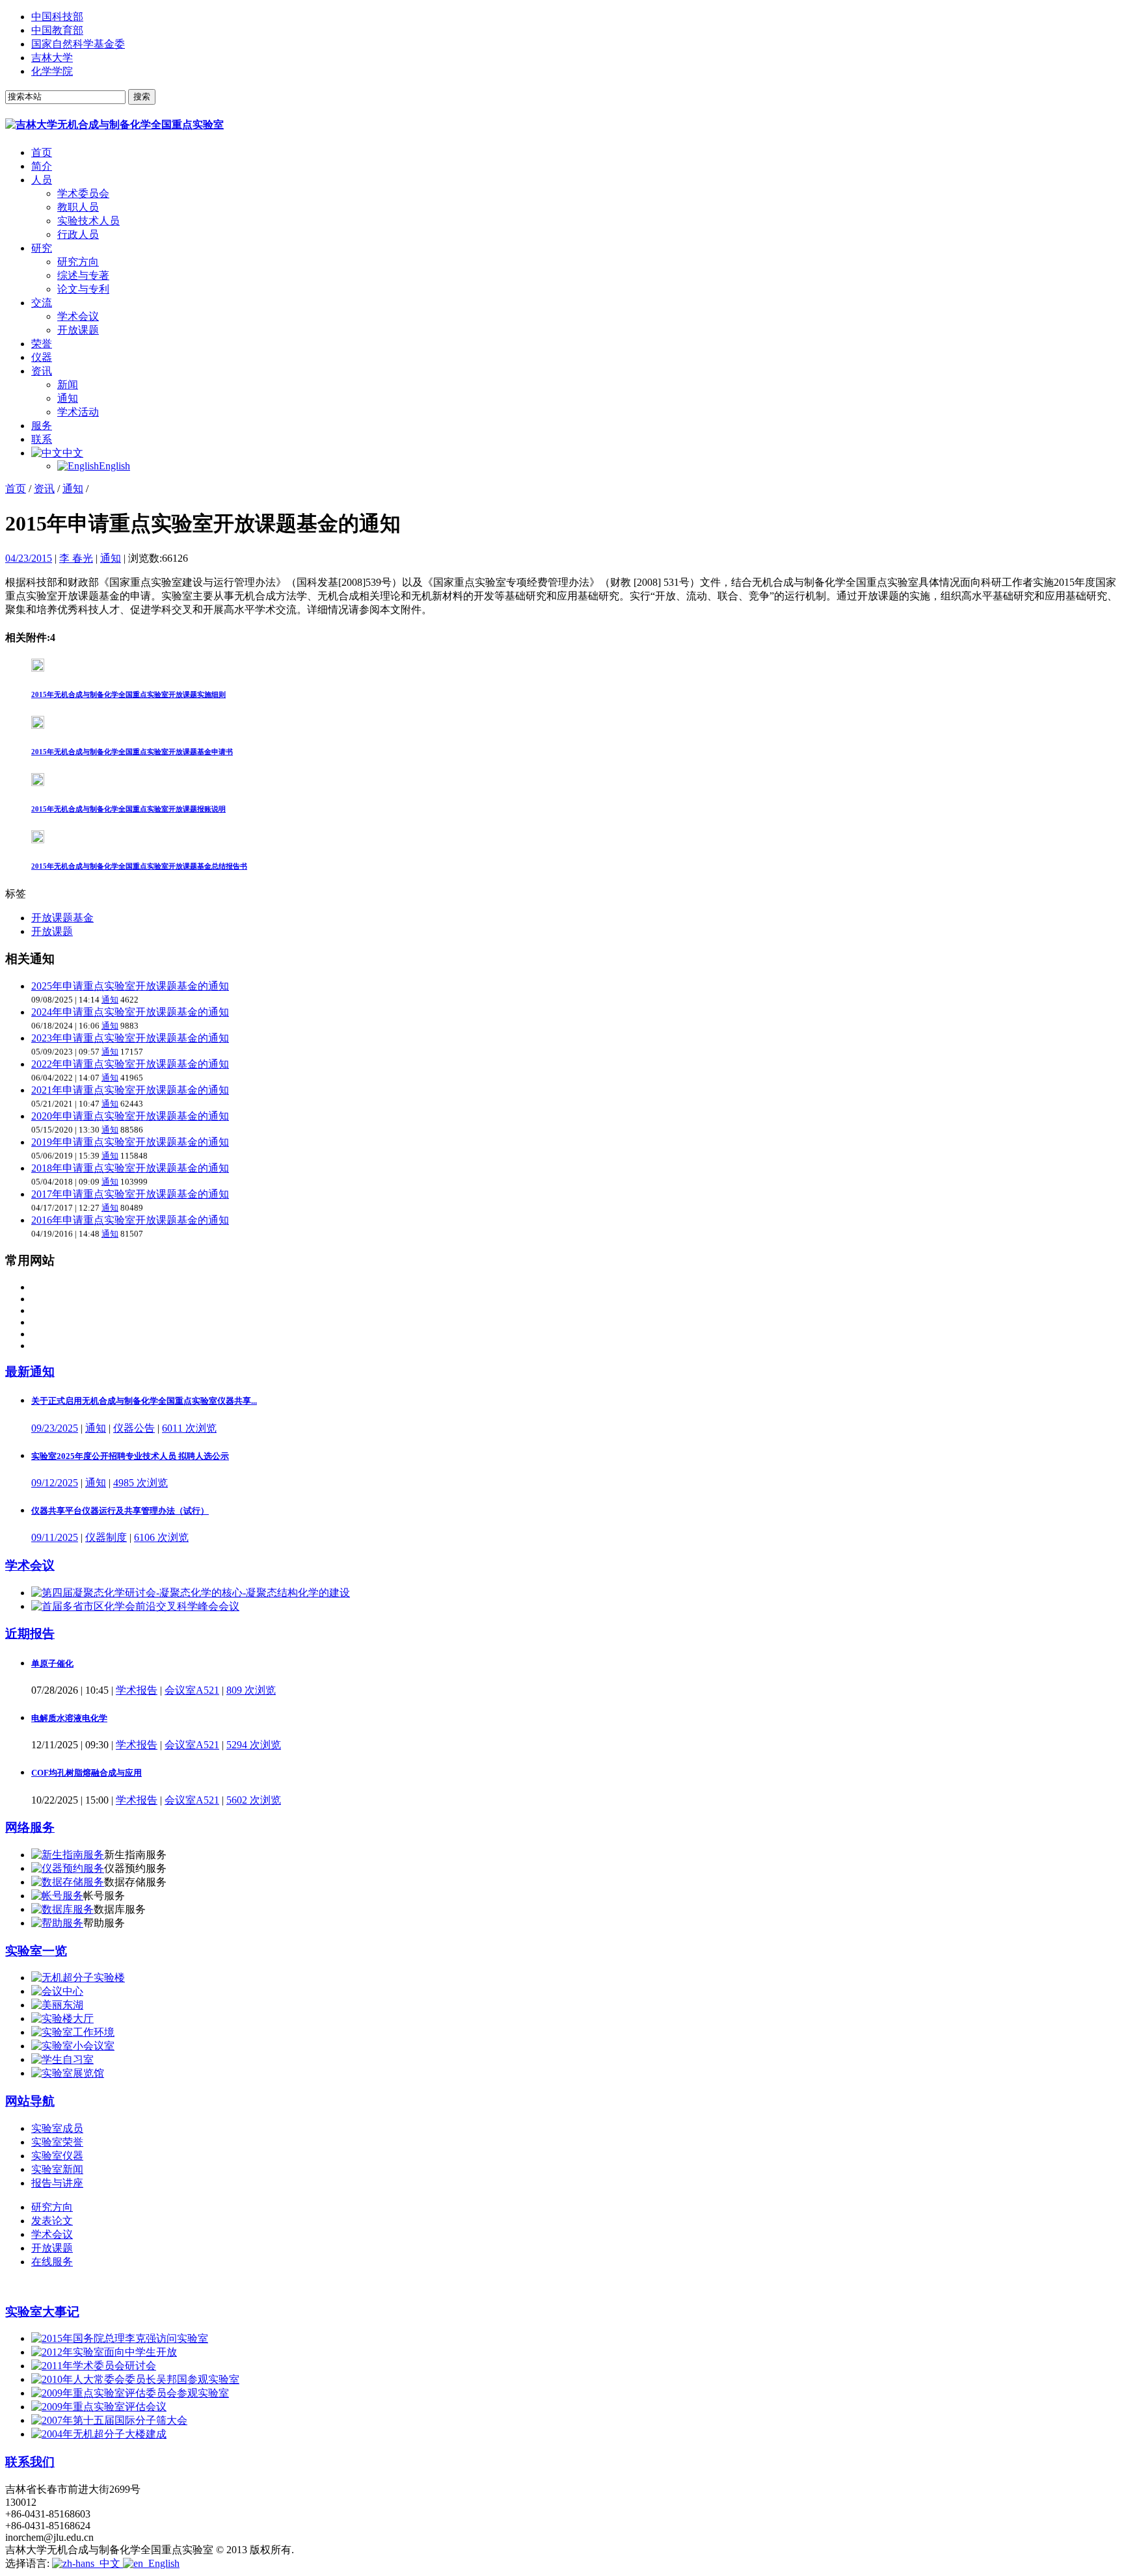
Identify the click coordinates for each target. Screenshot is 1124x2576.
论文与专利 (83, 289)
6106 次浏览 (161, 1537)
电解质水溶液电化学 (69, 1718)
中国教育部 (57, 30)
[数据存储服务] (68, 1882)
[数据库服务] (62, 1909)
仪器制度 (106, 1537)
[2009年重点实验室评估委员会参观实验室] (130, 2393)
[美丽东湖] (57, 2005)
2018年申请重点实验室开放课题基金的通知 (130, 1168)
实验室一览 (36, 1951)
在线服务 (52, 2262)
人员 (42, 180)
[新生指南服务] (68, 1855)
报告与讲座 (57, 2183)
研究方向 (78, 262)
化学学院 (52, 71)
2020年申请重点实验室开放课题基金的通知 (130, 1116)
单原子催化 (52, 1663)
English (114, 466)
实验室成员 (57, 2128)
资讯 (42, 371)
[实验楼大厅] (62, 2018)
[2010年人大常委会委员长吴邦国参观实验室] (135, 2379)
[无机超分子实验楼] (78, 1978)
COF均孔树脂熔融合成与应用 (87, 1773)
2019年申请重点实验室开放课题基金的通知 (130, 1142)
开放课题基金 (62, 918)
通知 (68, 398)
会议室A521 (192, 1690)
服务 (42, 426)
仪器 (42, 357)
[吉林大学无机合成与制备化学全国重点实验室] (114, 125)
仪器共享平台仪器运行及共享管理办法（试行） (120, 1511)
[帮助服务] (57, 1923)
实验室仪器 (57, 2156)
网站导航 (30, 2101)
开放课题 (78, 330)
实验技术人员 (88, 221)
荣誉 (42, 344)
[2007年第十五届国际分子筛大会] (109, 2420)
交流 (42, 303)
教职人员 (78, 207)
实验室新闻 (57, 2169)
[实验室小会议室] (73, 2046)
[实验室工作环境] (73, 2032)
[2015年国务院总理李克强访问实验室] (120, 2338)
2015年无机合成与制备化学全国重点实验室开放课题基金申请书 (132, 752)
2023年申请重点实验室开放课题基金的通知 (130, 1038)
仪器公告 (134, 1428)
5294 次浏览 (254, 1745)
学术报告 (137, 1690)
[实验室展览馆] (68, 2073)
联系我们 (30, 2462)
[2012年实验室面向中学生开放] (104, 2352)
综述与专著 (83, 275)
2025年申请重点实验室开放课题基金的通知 (130, 986)
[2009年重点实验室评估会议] (99, 2407)
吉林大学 (52, 58)
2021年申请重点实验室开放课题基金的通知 (130, 1090)
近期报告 (30, 1634)
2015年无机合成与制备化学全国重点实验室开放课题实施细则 (128, 694)
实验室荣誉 (57, 2142)
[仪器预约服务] (68, 1868)
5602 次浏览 (254, 1800)
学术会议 (78, 316)
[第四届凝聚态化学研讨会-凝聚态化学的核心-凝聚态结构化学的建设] (191, 1593)
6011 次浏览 (189, 1428)
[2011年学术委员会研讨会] (94, 2366)
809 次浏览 (251, 1690)
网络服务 (30, 1827)
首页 (42, 152)
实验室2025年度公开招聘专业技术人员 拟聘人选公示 (130, 1456)
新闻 (68, 385)
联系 (42, 439)
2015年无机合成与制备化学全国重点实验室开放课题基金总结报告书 (139, 866)
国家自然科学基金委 (78, 44)
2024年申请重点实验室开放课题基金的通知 (130, 1012)
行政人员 (78, 234)
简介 (42, 166)
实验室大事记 (42, 2312)
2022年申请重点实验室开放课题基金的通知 (130, 1064)
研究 (42, 248)
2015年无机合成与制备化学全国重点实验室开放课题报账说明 (128, 809)
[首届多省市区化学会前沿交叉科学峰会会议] (135, 1606)
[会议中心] (57, 1991)
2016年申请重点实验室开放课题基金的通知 (130, 1220)
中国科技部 (57, 17)
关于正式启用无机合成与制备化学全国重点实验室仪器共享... (144, 1401)
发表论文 (52, 2221)
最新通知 (30, 1372)
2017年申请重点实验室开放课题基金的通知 (130, 1194)
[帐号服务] (57, 1896)
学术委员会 (83, 193)
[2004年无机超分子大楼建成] (99, 2434)
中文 (73, 453)
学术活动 (78, 412)
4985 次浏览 (140, 1483)
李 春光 (76, 558)
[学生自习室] (62, 2059)
